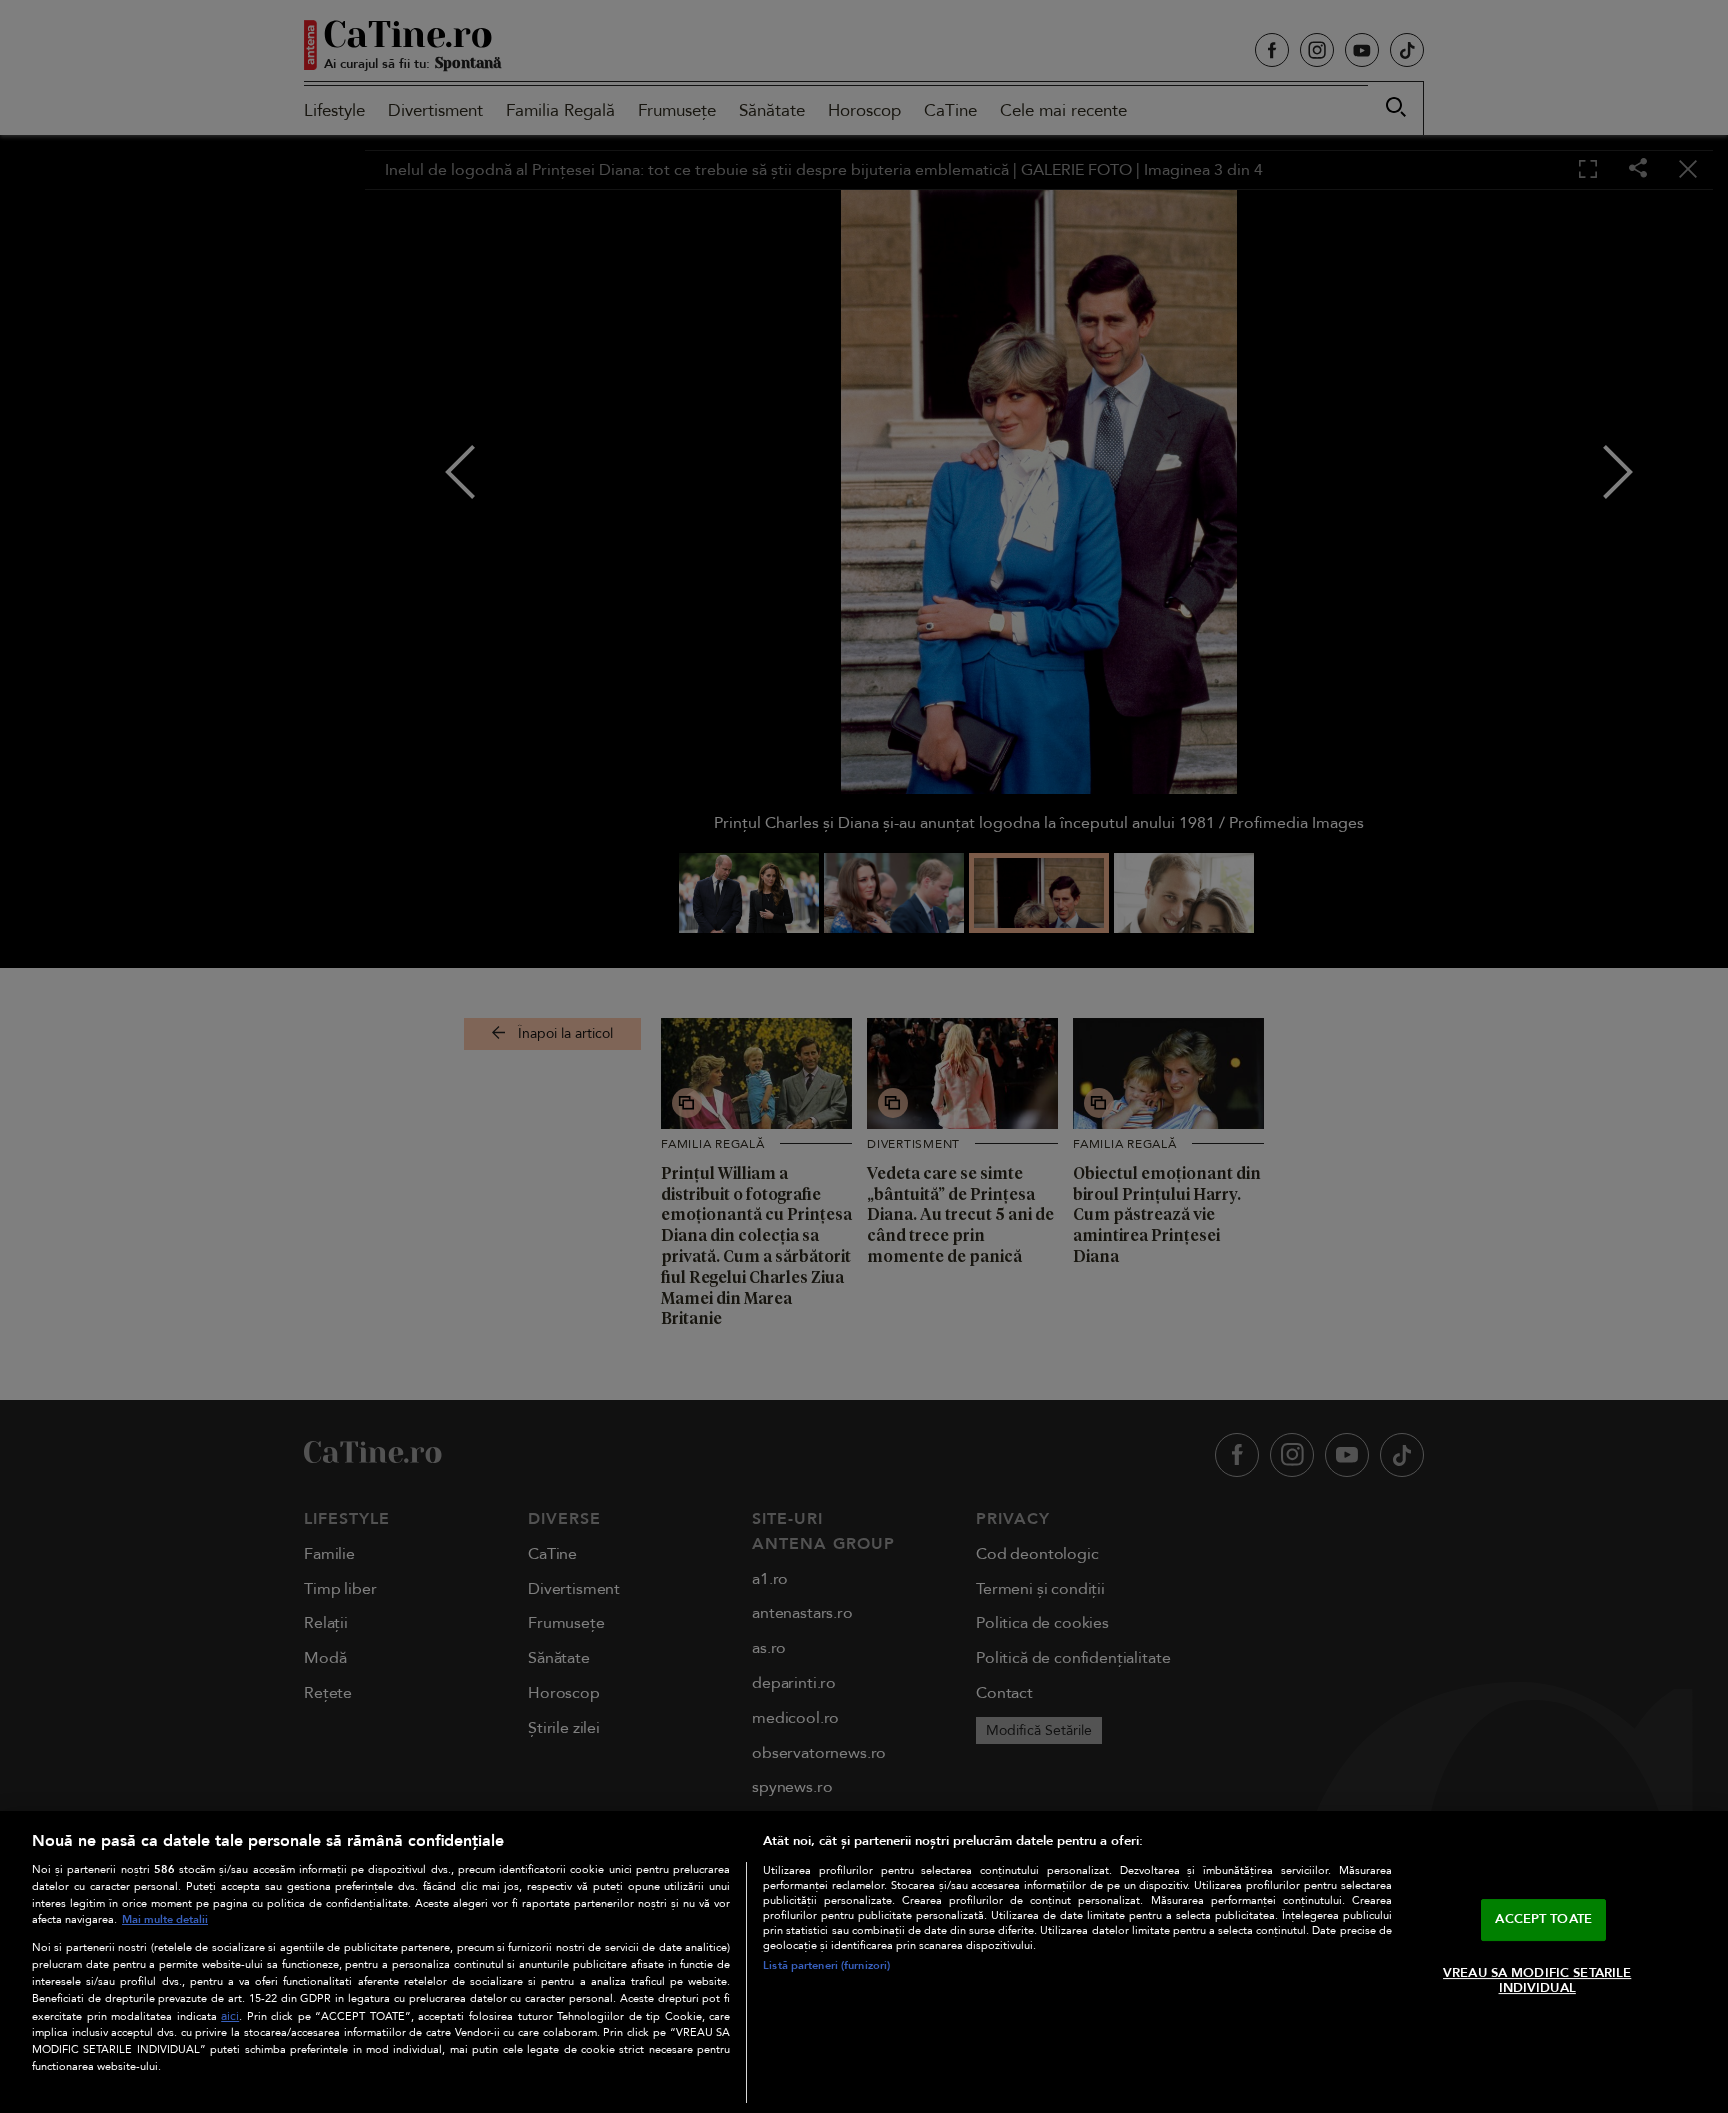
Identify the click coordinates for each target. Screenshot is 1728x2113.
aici (230, 2016)
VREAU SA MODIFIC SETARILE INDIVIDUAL (1537, 1981)
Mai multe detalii (165, 1919)
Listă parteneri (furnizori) (826, 1965)
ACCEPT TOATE (1543, 1919)
